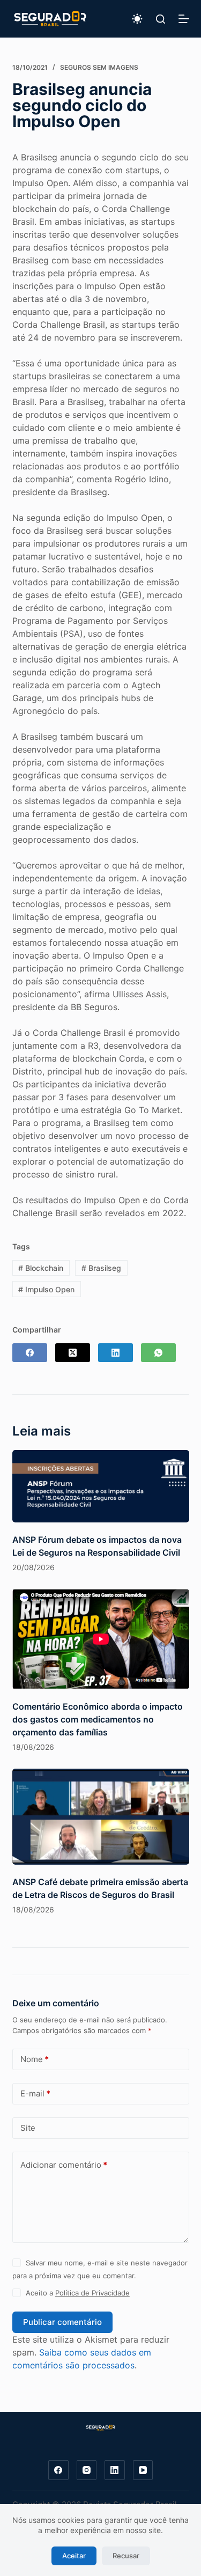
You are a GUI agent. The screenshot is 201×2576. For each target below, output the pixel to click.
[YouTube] (143, 2470)
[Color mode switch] (137, 19)
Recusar (126, 2556)
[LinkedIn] (116, 1353)
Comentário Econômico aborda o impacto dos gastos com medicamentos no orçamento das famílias (98, 1719)
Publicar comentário (62, 2322)
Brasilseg (101, 1268)
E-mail (35, 2093)
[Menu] (184, 19)
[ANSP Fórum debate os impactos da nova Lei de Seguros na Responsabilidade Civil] (101, 1486)
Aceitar (74, 2556)
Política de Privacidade (92, 2293)
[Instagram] (87, 2470)
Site (28, 2128)
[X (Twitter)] (73, 1353)
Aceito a (78, 2293)
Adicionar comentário (64, 2165)
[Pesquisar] (161, 19)
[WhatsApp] (158, 1353)
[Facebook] (30, 1353)
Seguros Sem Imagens (99, 67)
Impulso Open (46, 1289)
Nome (35, 2059)
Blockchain (41, 1268)
